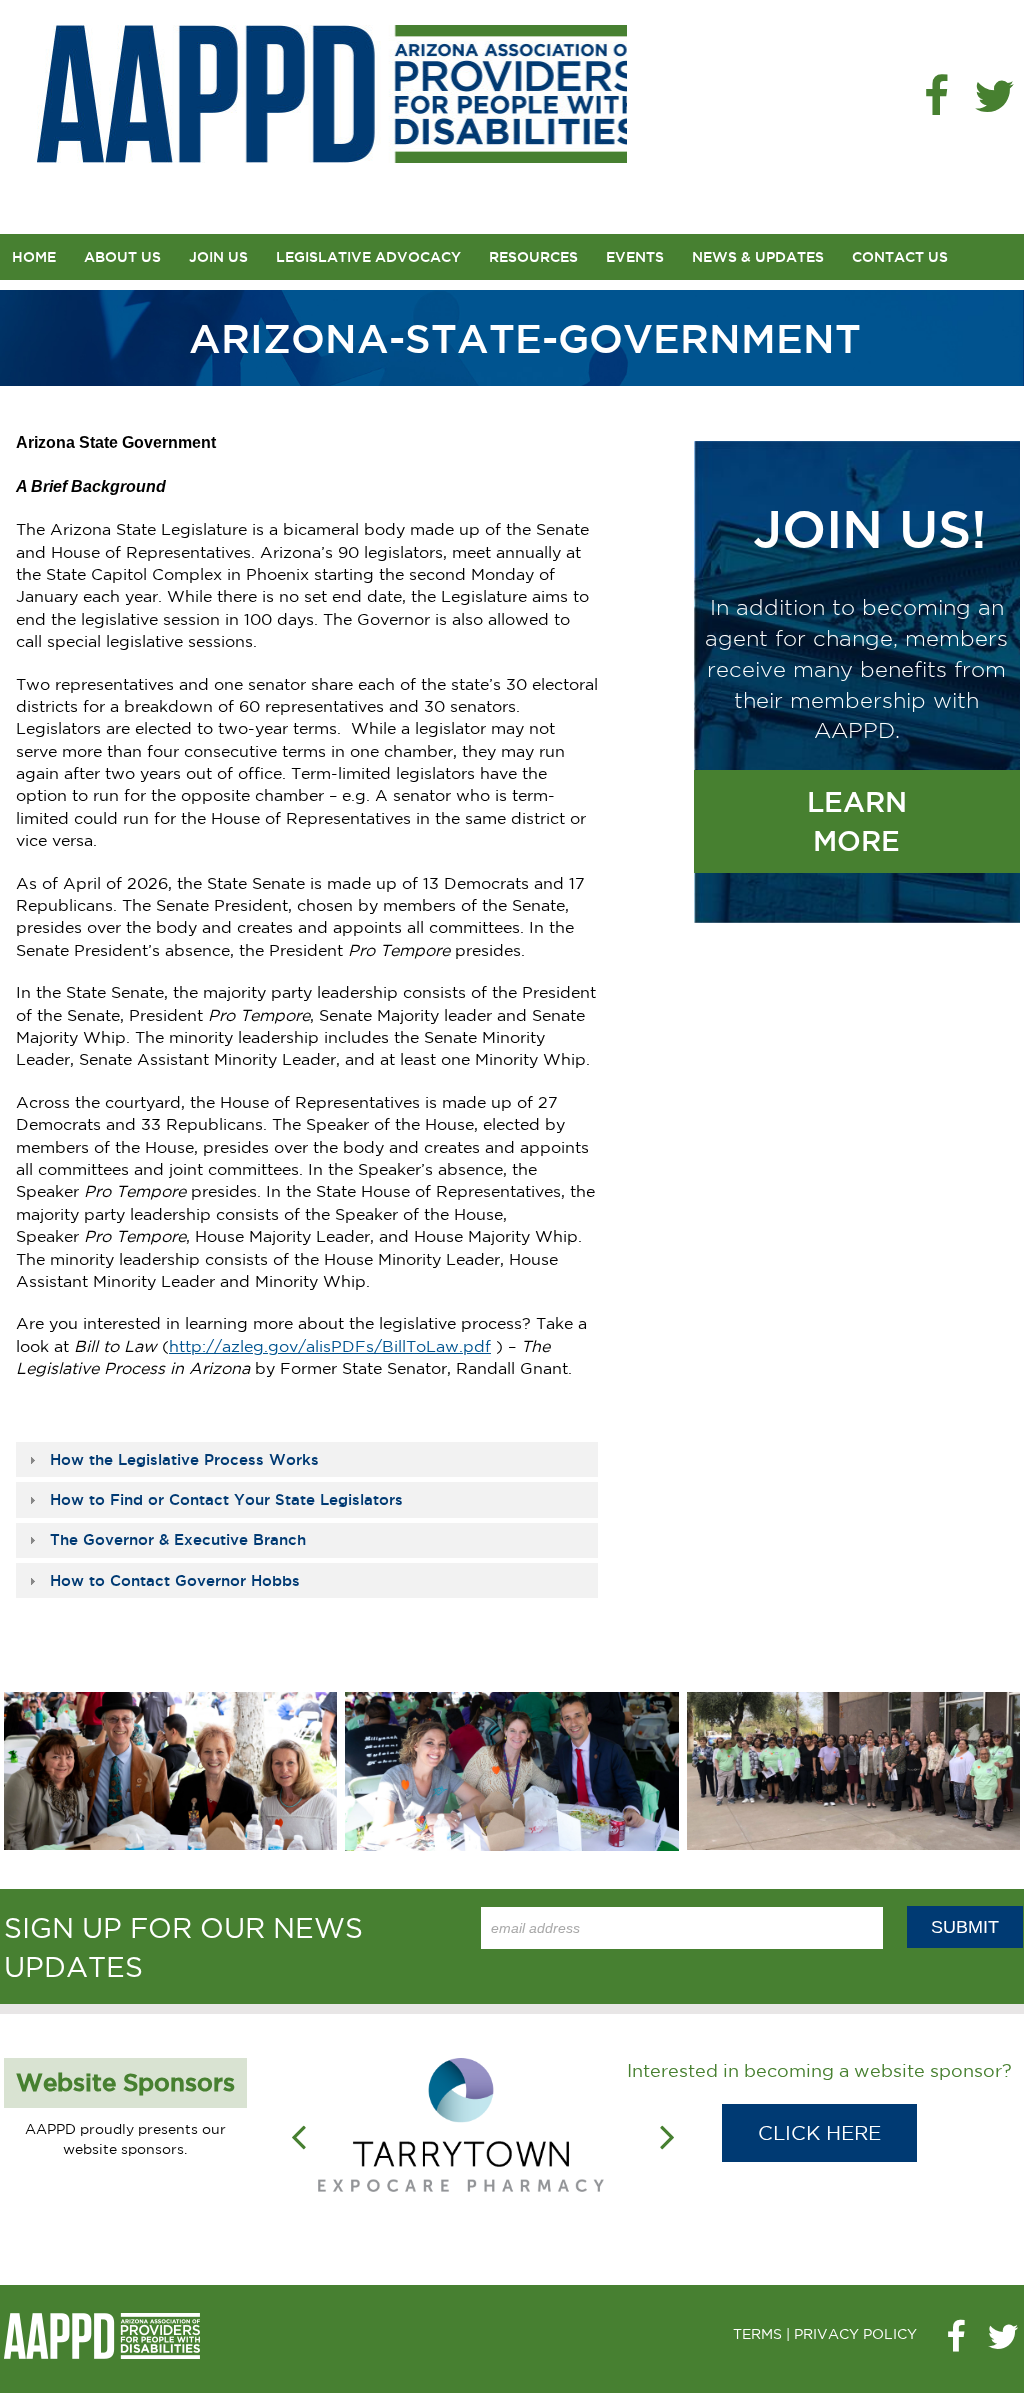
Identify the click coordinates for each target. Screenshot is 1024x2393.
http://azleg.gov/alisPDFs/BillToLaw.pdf (330, 1346)
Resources (533, 257)
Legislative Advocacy (368, 257)
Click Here (819, 2132)
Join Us (218, 257)
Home (34, 257)
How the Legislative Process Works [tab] (184, 1459)
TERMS (757, 2334)
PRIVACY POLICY (855, 2334)
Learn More (857, 821)
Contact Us (900, 257)
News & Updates (758, 257)
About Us (122, 257)
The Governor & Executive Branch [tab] (178, 1539)
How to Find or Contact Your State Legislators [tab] (226, 1499)
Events (635, 257)
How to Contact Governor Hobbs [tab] (175, 1580)
